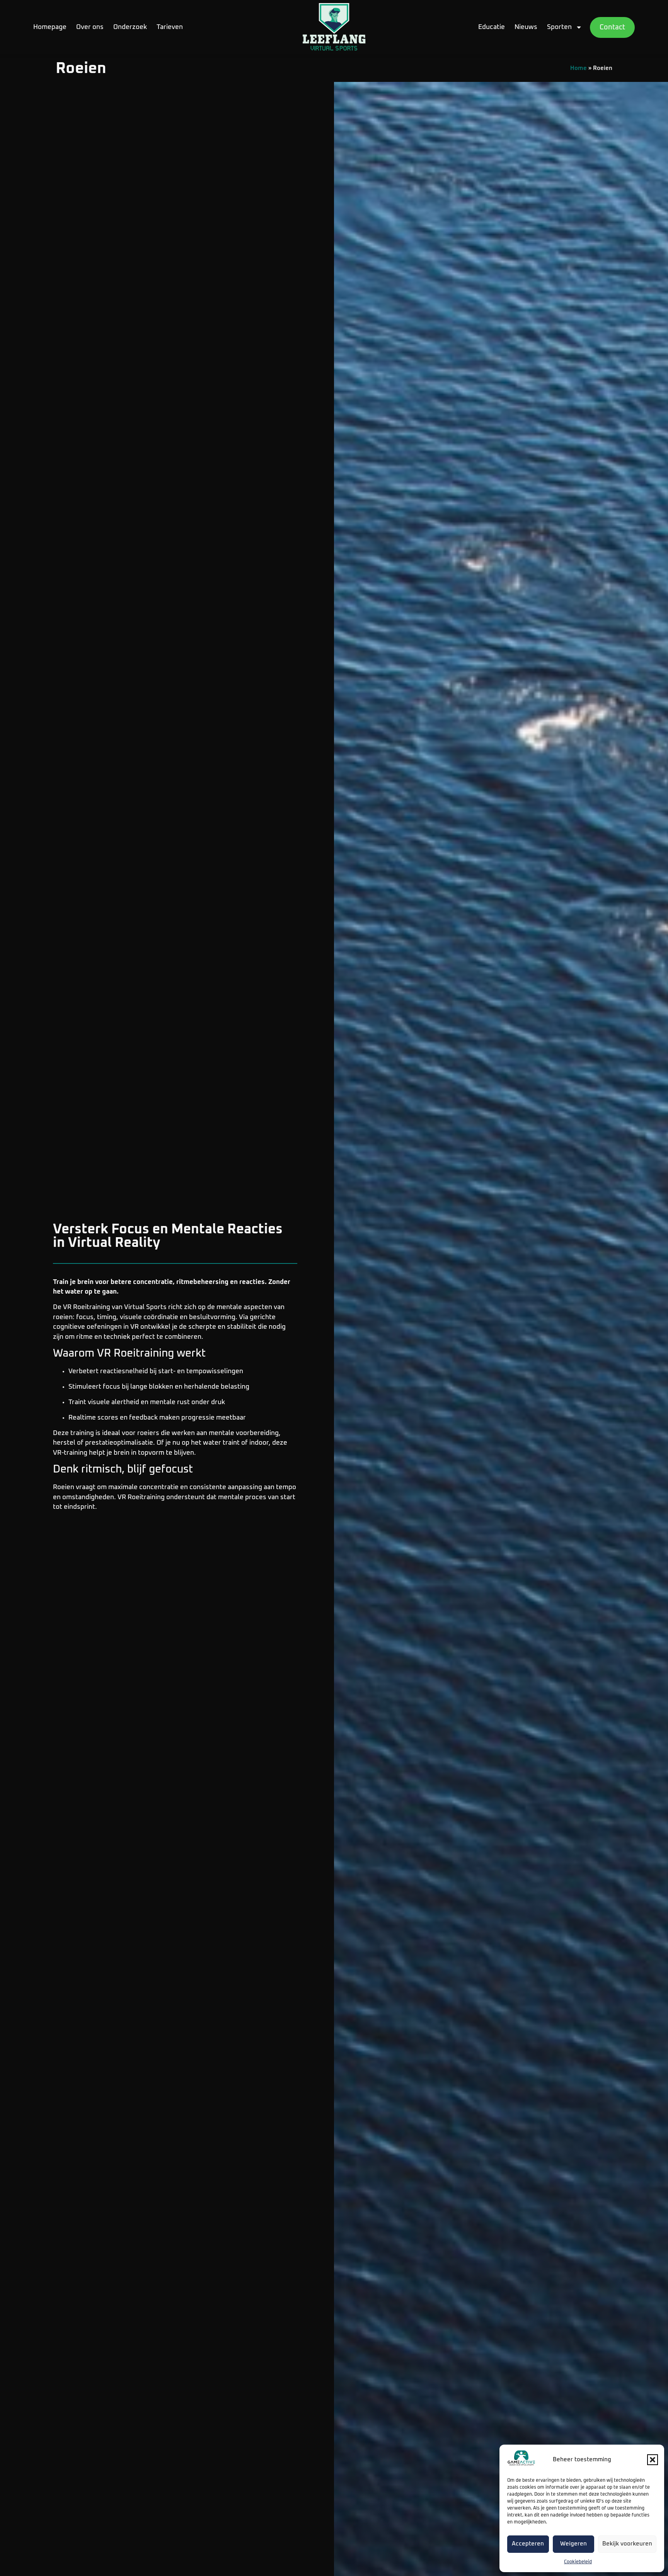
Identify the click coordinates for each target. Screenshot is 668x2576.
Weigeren (573, 2544)
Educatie (492, 27)
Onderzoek (130, 27)
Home (579, 68)
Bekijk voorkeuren (627, 2544)
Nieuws (526, 27)
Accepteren (528, 2544)
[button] (653, 2460)
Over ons (90, 27)
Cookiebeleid (578, 2562)
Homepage (50, 27)
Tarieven (170, 27)
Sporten (559, 27)
